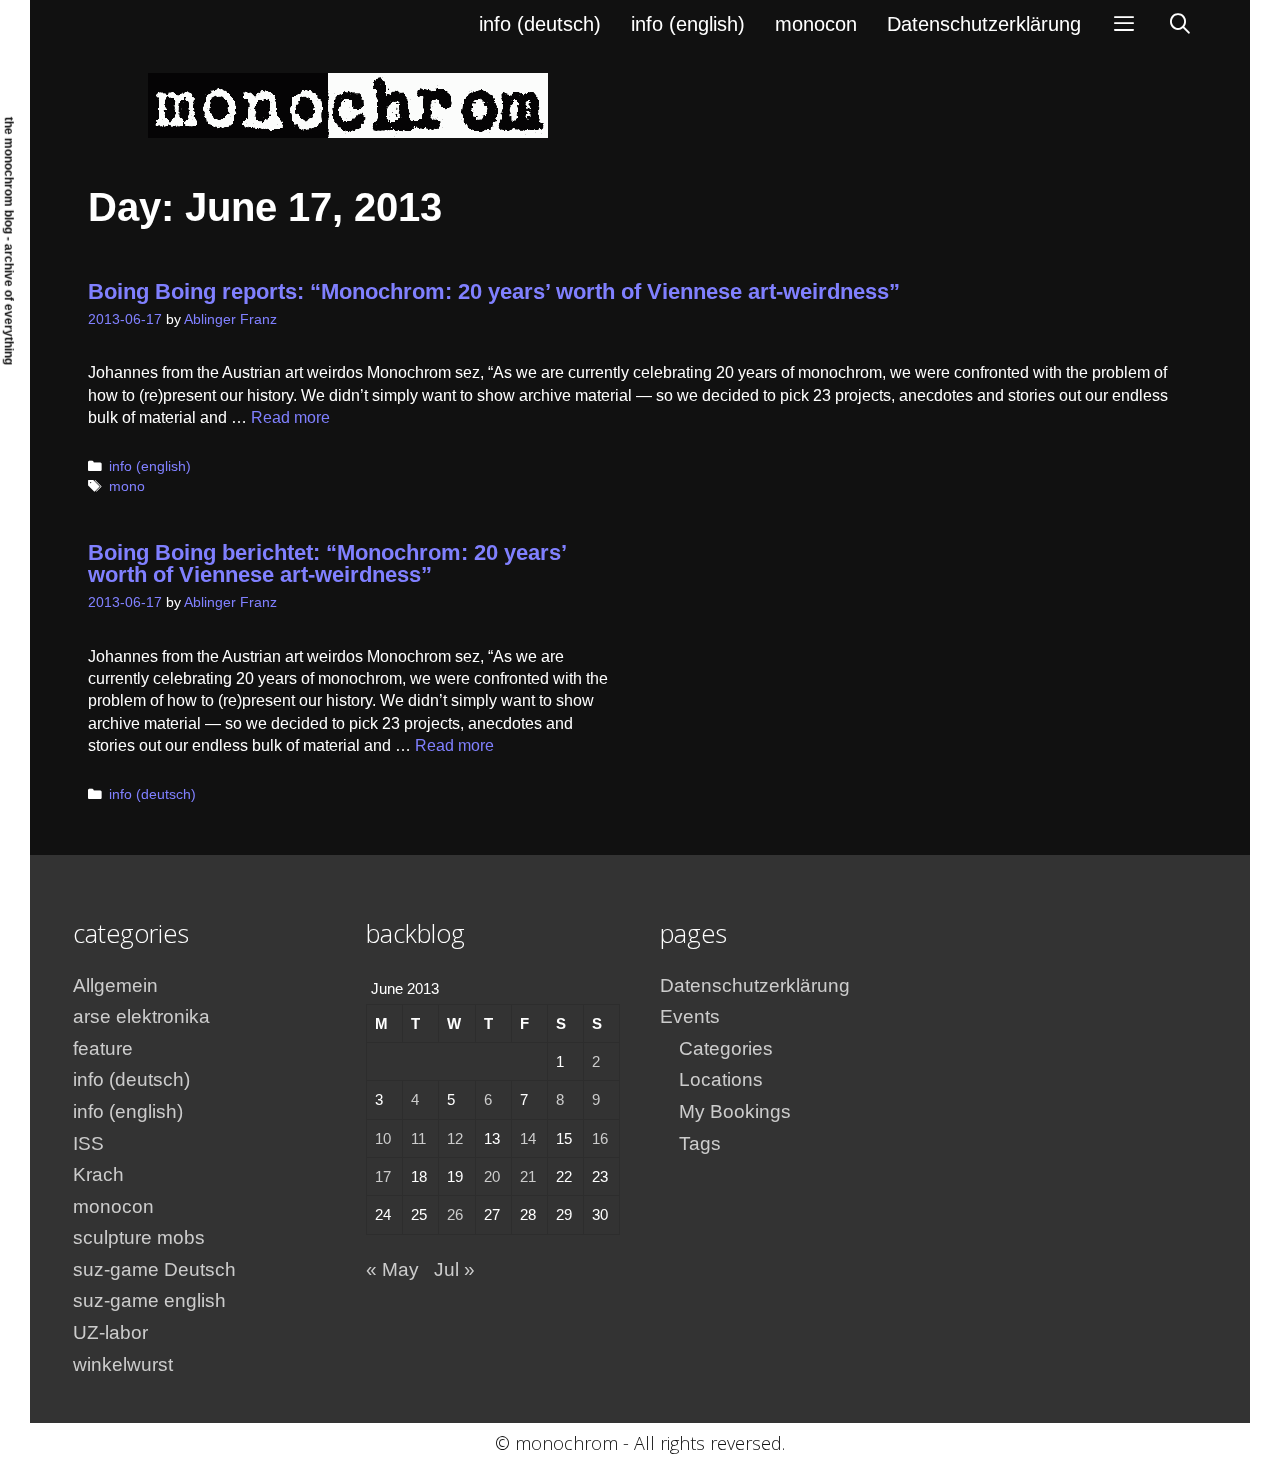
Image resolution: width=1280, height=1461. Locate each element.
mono (127, 486)
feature (103, 1048)
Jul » (454, 1269)
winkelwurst (123, 1364)
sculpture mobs (139, 1237)
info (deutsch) (540, 24)
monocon (816, 24)
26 (455, 1214)
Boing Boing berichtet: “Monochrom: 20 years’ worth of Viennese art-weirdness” (327, 563)
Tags (700, 1143)
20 (492, 1176)
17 (383, 1176)
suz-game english (149, 1300)
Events (690, 1016)
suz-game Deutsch (154, 1269)
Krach (98, 1174)
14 (528, 1138)
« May (392, 1269)
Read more (290, 417)
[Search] (1180, 24)
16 (600, 1138)
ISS (88, 1143)
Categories (726, 1048)
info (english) (688, 24)
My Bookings (735, 1111)
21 (528, 1176)
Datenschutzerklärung (984, 24)
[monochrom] (348, 104)
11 (418, 1138)
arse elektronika (141, 1016)
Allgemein (115, 985)
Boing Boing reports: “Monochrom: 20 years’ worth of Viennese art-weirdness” (494, 291)
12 (455, 1138)
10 (383, 1138)
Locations (721, 1079)
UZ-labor (110, 1332)
